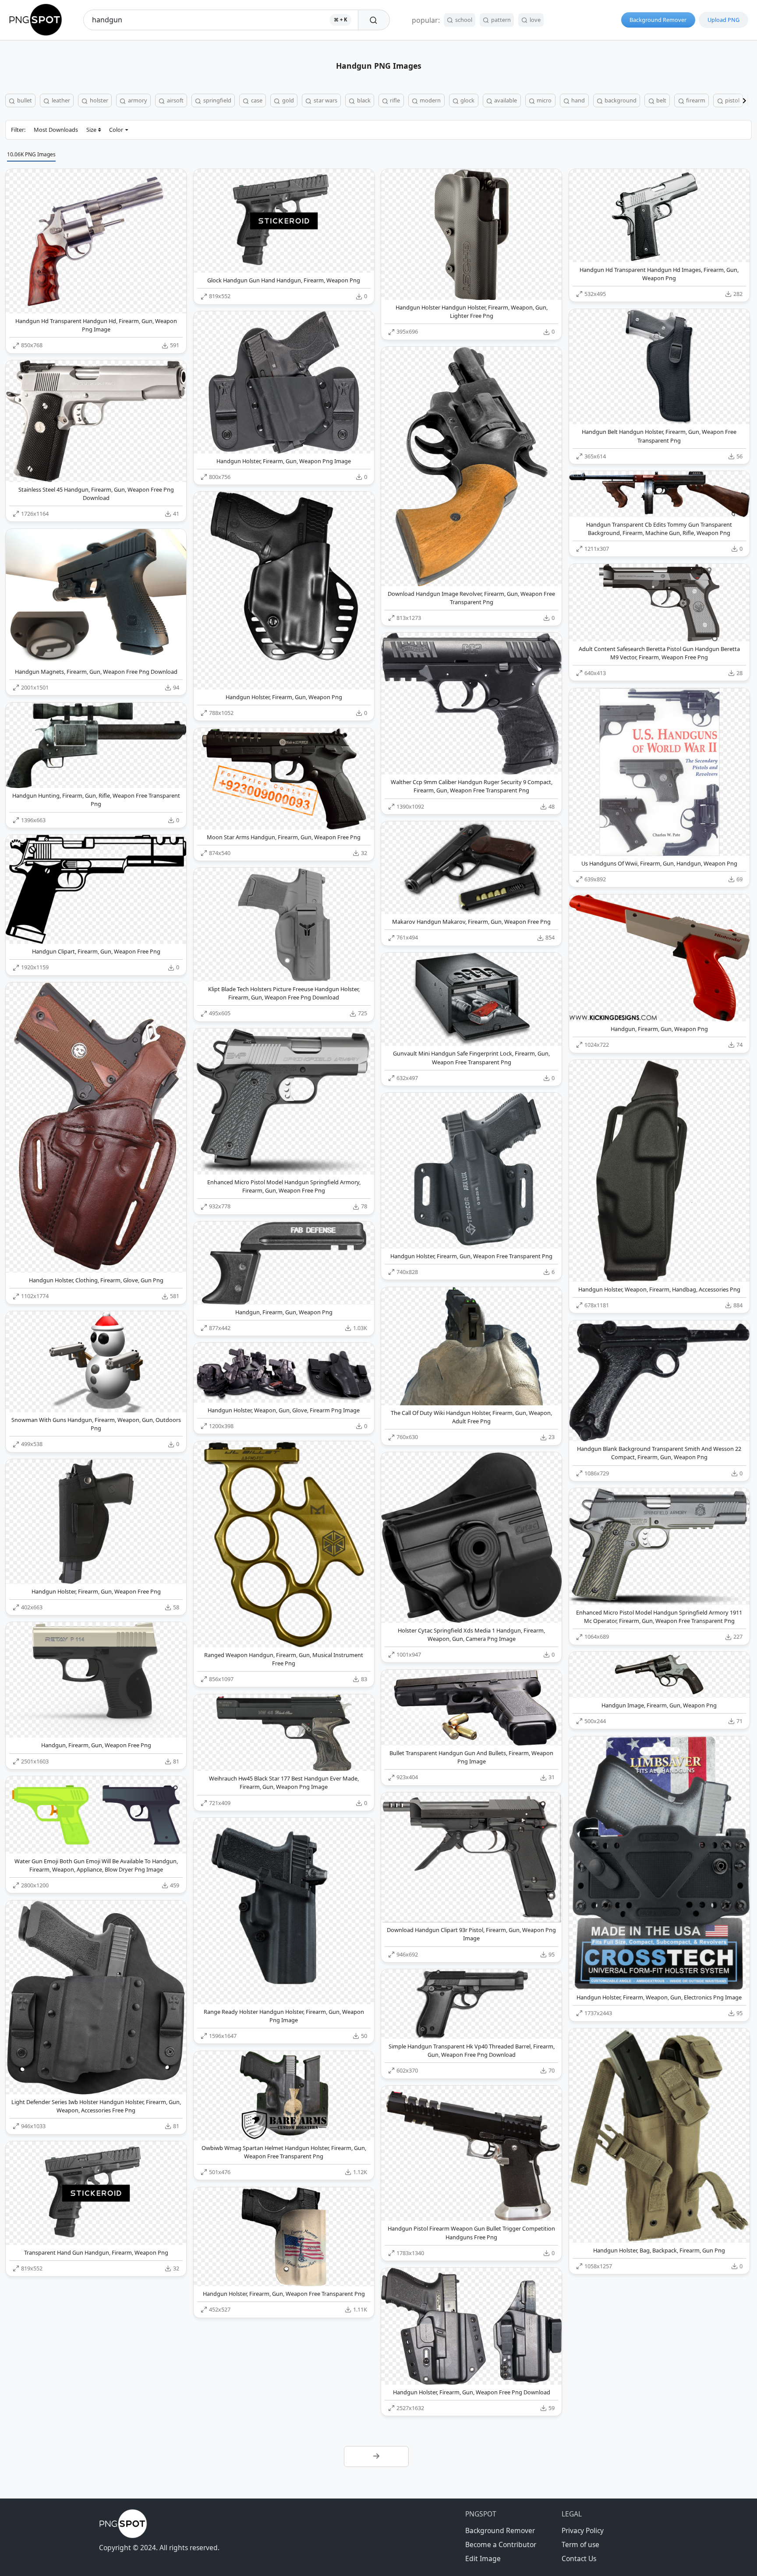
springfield (217, 100)
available (505, 100)
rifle (394, 100)
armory (137, 100)
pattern (500, 20)
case (256, 100)
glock (467, 100)
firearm (695, 100)
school (463, 20)
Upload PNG (723, 20)
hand (577, 100)
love (534, 20)
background (620, 100)
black (363, 100)
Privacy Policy (583, 2530)
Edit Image (483, 2558)
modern (430, 100)
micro (543, 100)
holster (98, 100)
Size (91, 130)
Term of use (580, 2544)
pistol (732, 100)
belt (661, 100)
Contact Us (579, 2558)
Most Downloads (56, 130)
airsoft (175, 100)
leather (60, 100)
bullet (24, 100)
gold (287, 100)
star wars (325, 100)
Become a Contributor (501, 2544)
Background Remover (658, 20)
